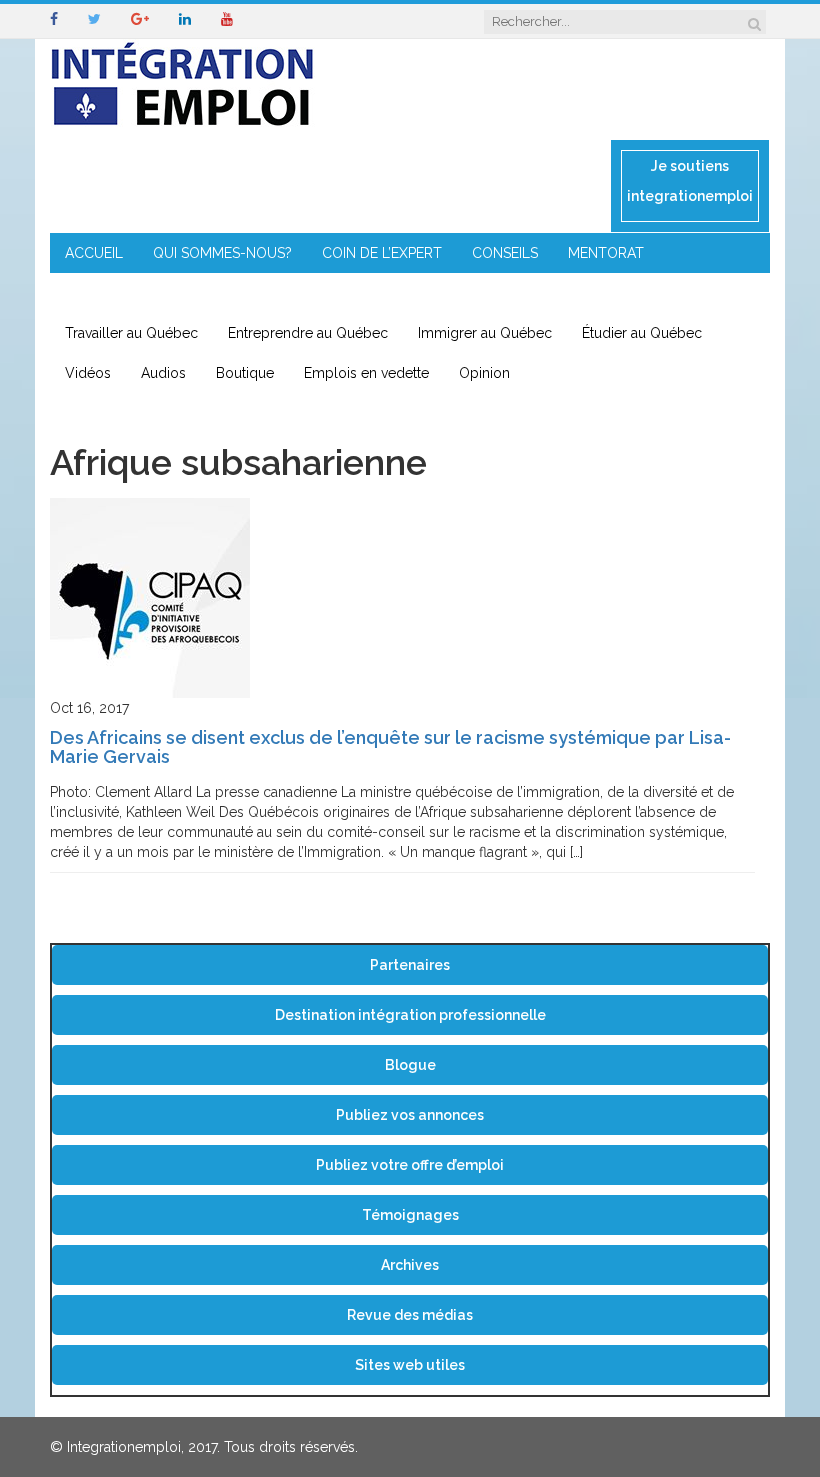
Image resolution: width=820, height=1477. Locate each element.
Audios (163, 373)
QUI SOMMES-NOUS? (222, 253)
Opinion (484, 373)
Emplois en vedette (366, 373)
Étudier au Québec (642, 333)
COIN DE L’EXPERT (382, 253)
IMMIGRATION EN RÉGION (305, 293)
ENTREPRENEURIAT (128, 293)
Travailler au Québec (131, 333)
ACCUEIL (94, 253)
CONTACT (453, 293)
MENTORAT (606, 253)
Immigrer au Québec (485, 333)
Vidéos (88, 373)
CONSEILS (505, 253)
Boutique (245, 373)
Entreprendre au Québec (308, 333)
